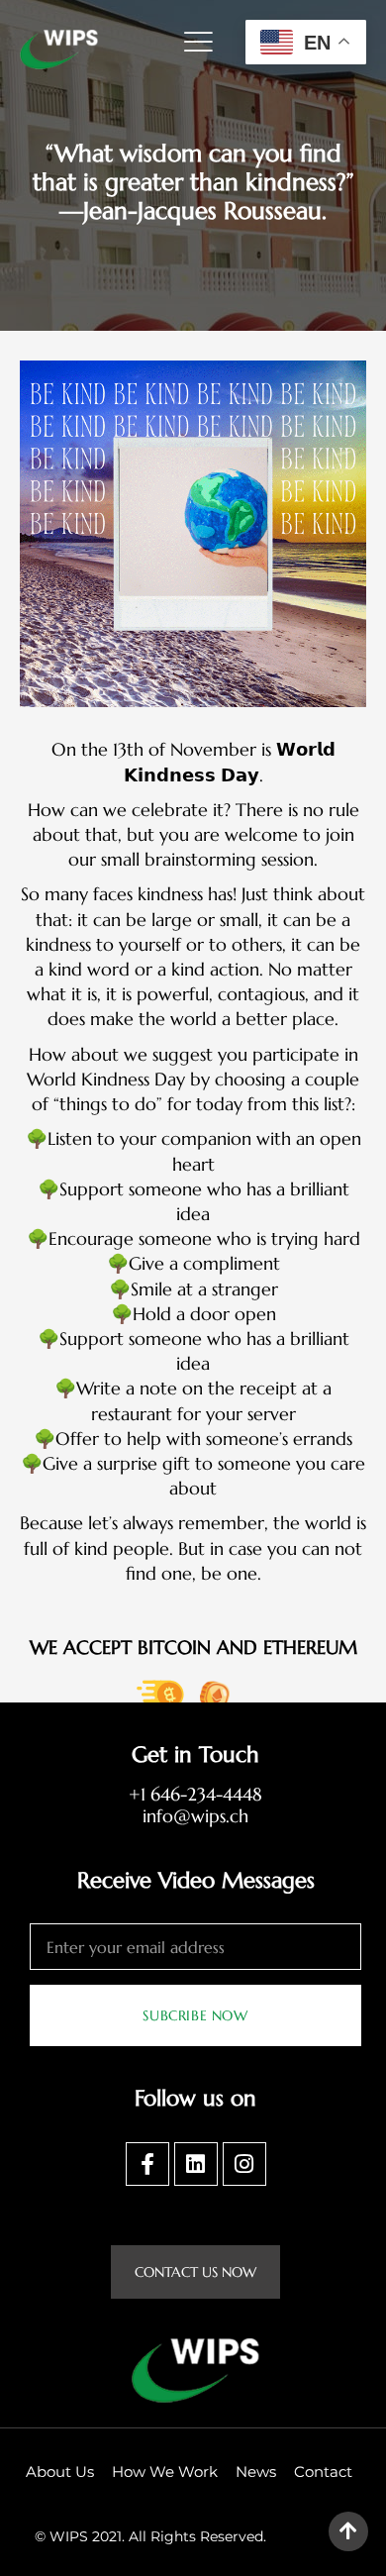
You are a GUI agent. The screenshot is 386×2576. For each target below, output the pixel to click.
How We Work (165, 2472)
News (256, 2472)
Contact (323, 2472)
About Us (60, 2472)
